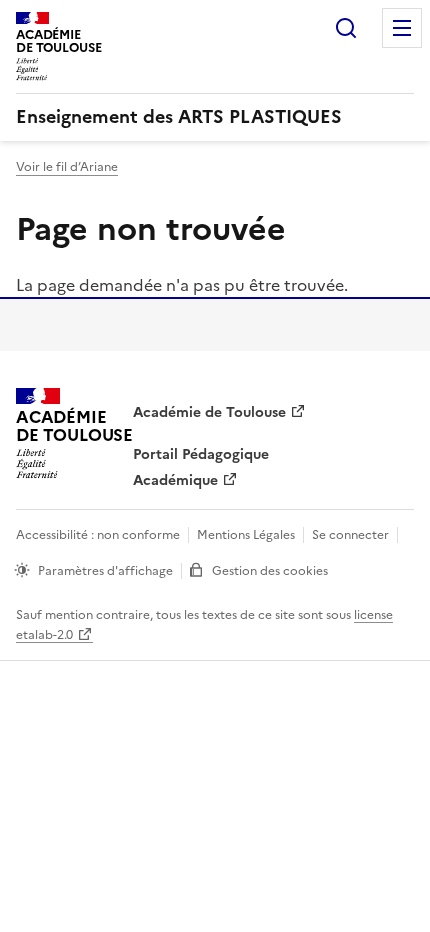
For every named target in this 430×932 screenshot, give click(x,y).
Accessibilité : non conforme (98, 535)
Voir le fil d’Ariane (67, 167)
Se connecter (350, 535)
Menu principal (402, 28)
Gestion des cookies (270, 571)
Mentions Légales (246, 535)
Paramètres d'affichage (105, 571)
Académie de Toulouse (209, 412)
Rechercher (346, 28)
